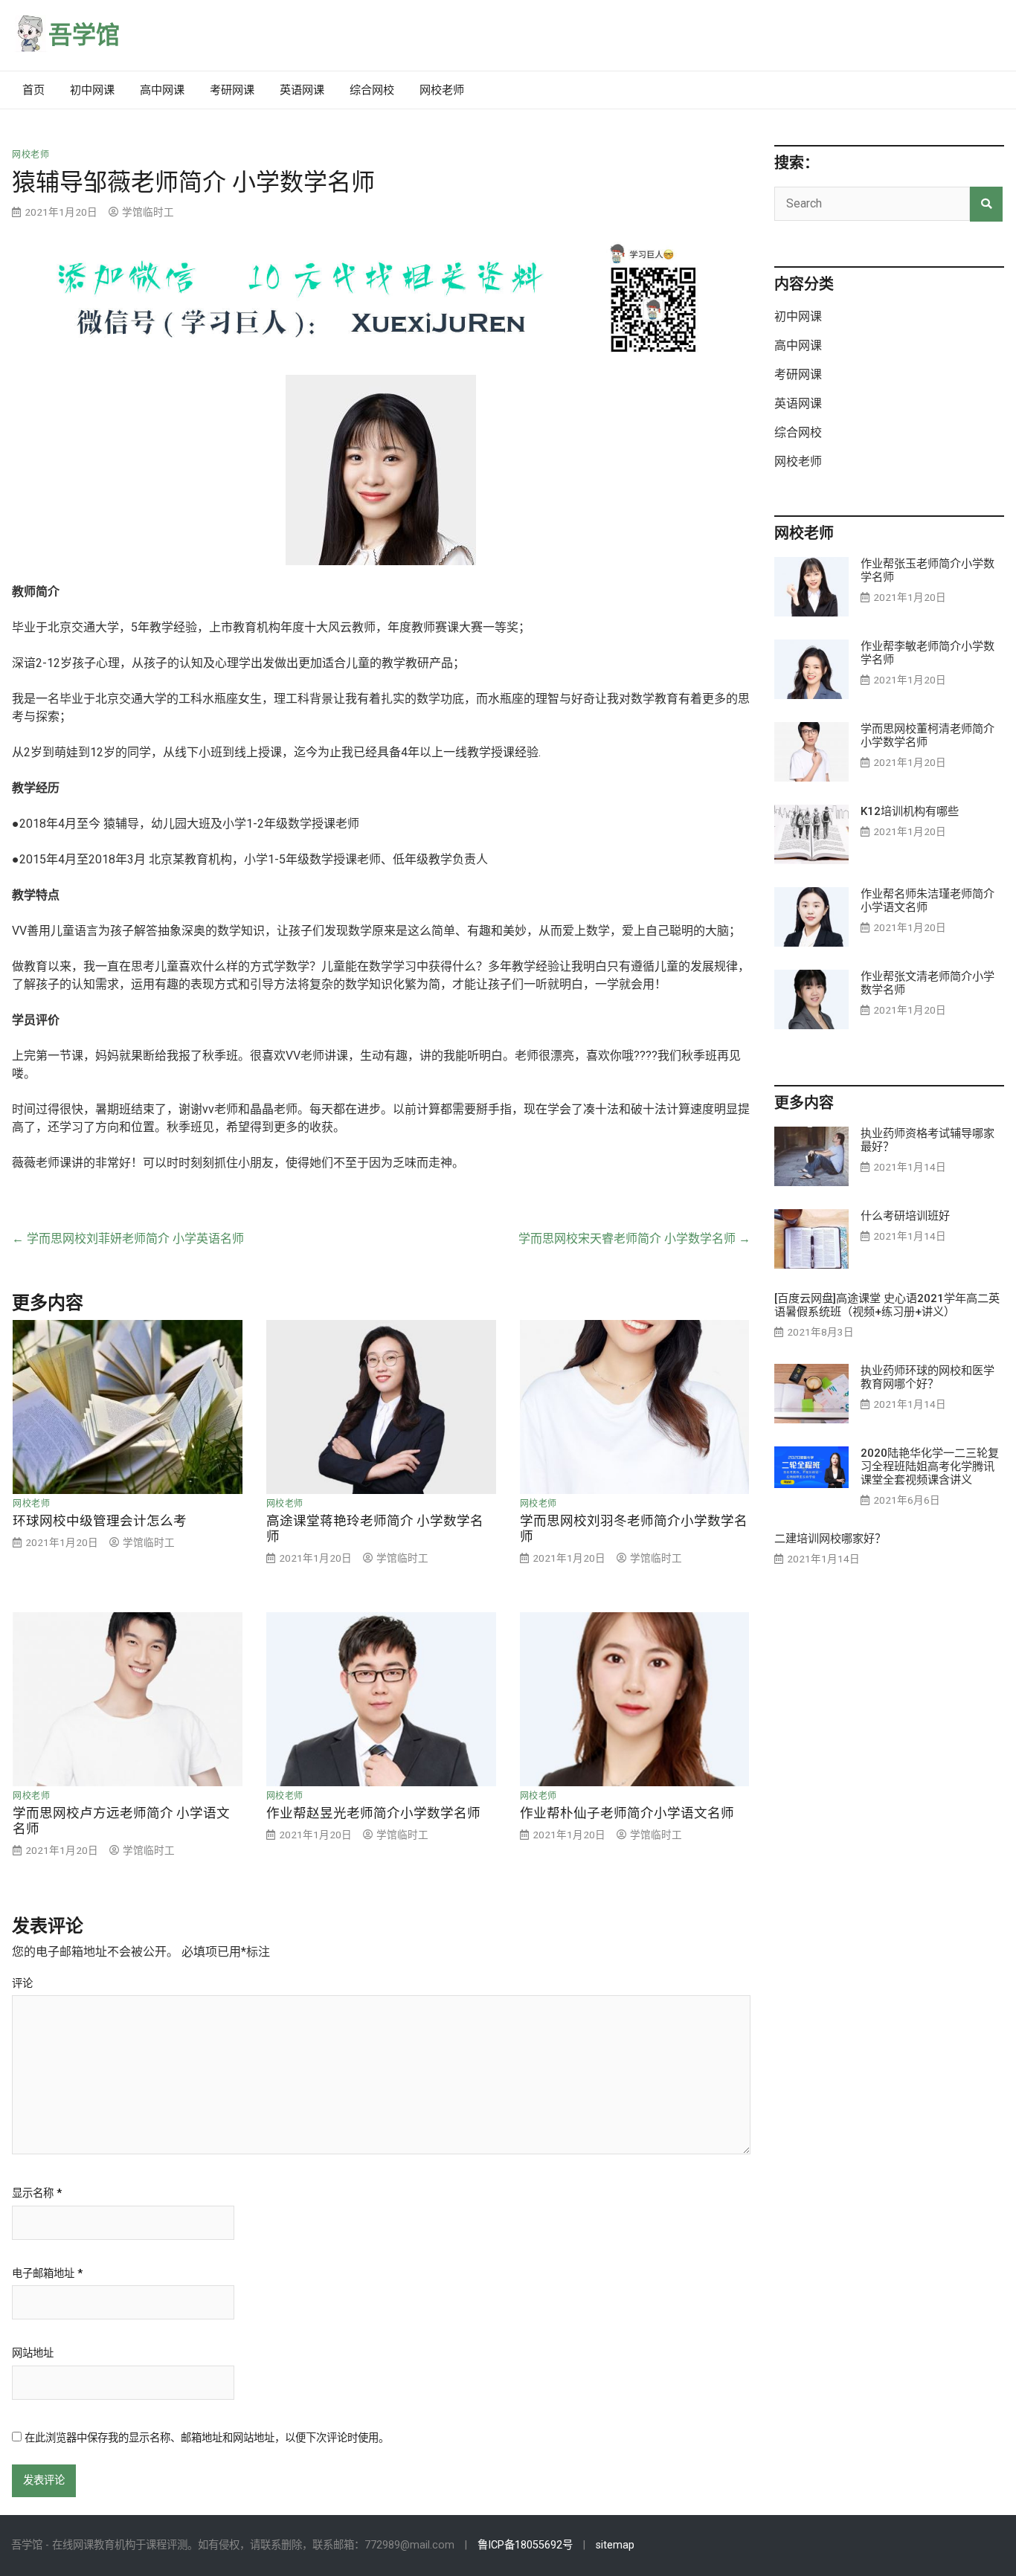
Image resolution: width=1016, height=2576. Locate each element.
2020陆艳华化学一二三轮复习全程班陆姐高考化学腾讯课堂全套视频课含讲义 (930, 1466)
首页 (33, 90)
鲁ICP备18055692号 (525, 2545)
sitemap (615, 2545)
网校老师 (442, 90)
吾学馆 (84, 35)
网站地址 (33, 2354)
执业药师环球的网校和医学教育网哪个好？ (927, 1377)
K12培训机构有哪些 (910, 811)
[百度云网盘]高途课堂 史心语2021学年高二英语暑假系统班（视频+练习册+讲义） (887, 1305)
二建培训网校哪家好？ (830, 1539)
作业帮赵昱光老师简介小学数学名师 (373, 1813)
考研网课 (232, 90)
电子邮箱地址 (47, 2274)
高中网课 (162, 90)
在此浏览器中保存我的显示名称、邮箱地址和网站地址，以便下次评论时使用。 (207, 2438)
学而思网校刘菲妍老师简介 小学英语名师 (128, 1239)
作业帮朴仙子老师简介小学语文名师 (627, 1813)
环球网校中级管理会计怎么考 (100, 1521)
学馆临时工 (148, 212)
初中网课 (92, 90)
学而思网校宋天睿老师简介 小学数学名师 (634, 1239)
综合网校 (372, 90)
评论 (22, 1984)
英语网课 (302, 90)
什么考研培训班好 (905, 1216)
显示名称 (37, 2194)
